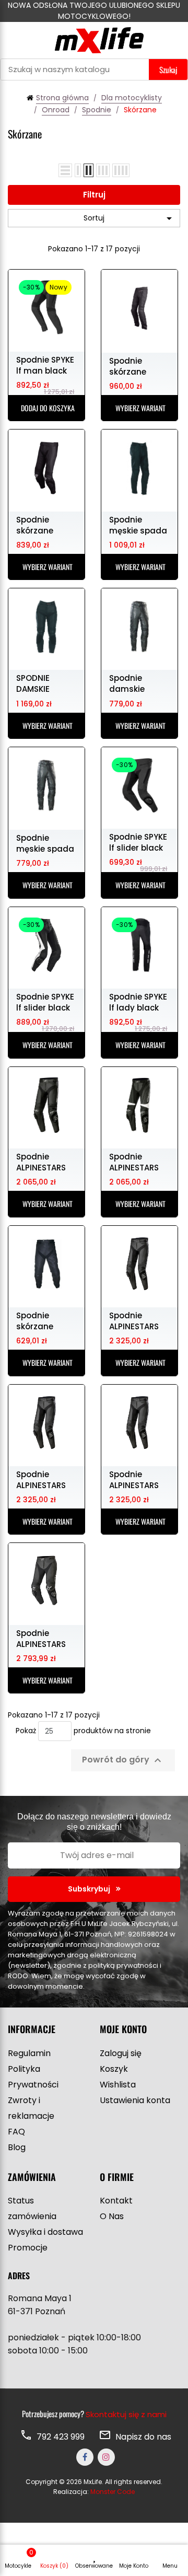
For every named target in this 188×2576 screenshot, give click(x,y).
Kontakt (116, 2201)
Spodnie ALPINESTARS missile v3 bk (42, 1162)
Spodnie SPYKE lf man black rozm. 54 (45, 365)
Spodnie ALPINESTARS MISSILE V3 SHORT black (41, 1479)
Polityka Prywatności (33, 2077)
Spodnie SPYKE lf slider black (138, 842)
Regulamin (29, 2053)
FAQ (16, 2132)
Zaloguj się (121, 2053)
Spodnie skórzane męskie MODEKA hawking (128, 366)
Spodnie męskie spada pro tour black (138, 525)
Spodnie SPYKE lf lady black (138, 1002)
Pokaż (26, 1731)
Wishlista (118, 2085)
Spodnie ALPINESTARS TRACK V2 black (41, 1638)
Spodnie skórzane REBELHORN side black (38, 1320)
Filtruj (94, 195)
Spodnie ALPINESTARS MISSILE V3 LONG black (134, 1479)
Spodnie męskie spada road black (45, 843)
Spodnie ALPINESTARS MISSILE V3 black (134, 1320)
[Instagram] (106, 2457)
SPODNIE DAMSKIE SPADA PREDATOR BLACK (36, 683)
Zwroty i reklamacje (31, 2108)
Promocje (28, 2248)
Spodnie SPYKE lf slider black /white (45, 1002)
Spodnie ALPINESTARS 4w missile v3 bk (136, 1162)
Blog (17, 2147)
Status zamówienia (32, 2208)
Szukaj (168, 69)
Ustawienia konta (135, 2100)
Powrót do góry (123, 1761)
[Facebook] (85, 2457)
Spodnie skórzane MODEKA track (44, 525)
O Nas (112, 2216)
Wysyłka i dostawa (45, 2232)
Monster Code (113, 2492)
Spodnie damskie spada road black (134, 683)
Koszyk (114, 2069)
